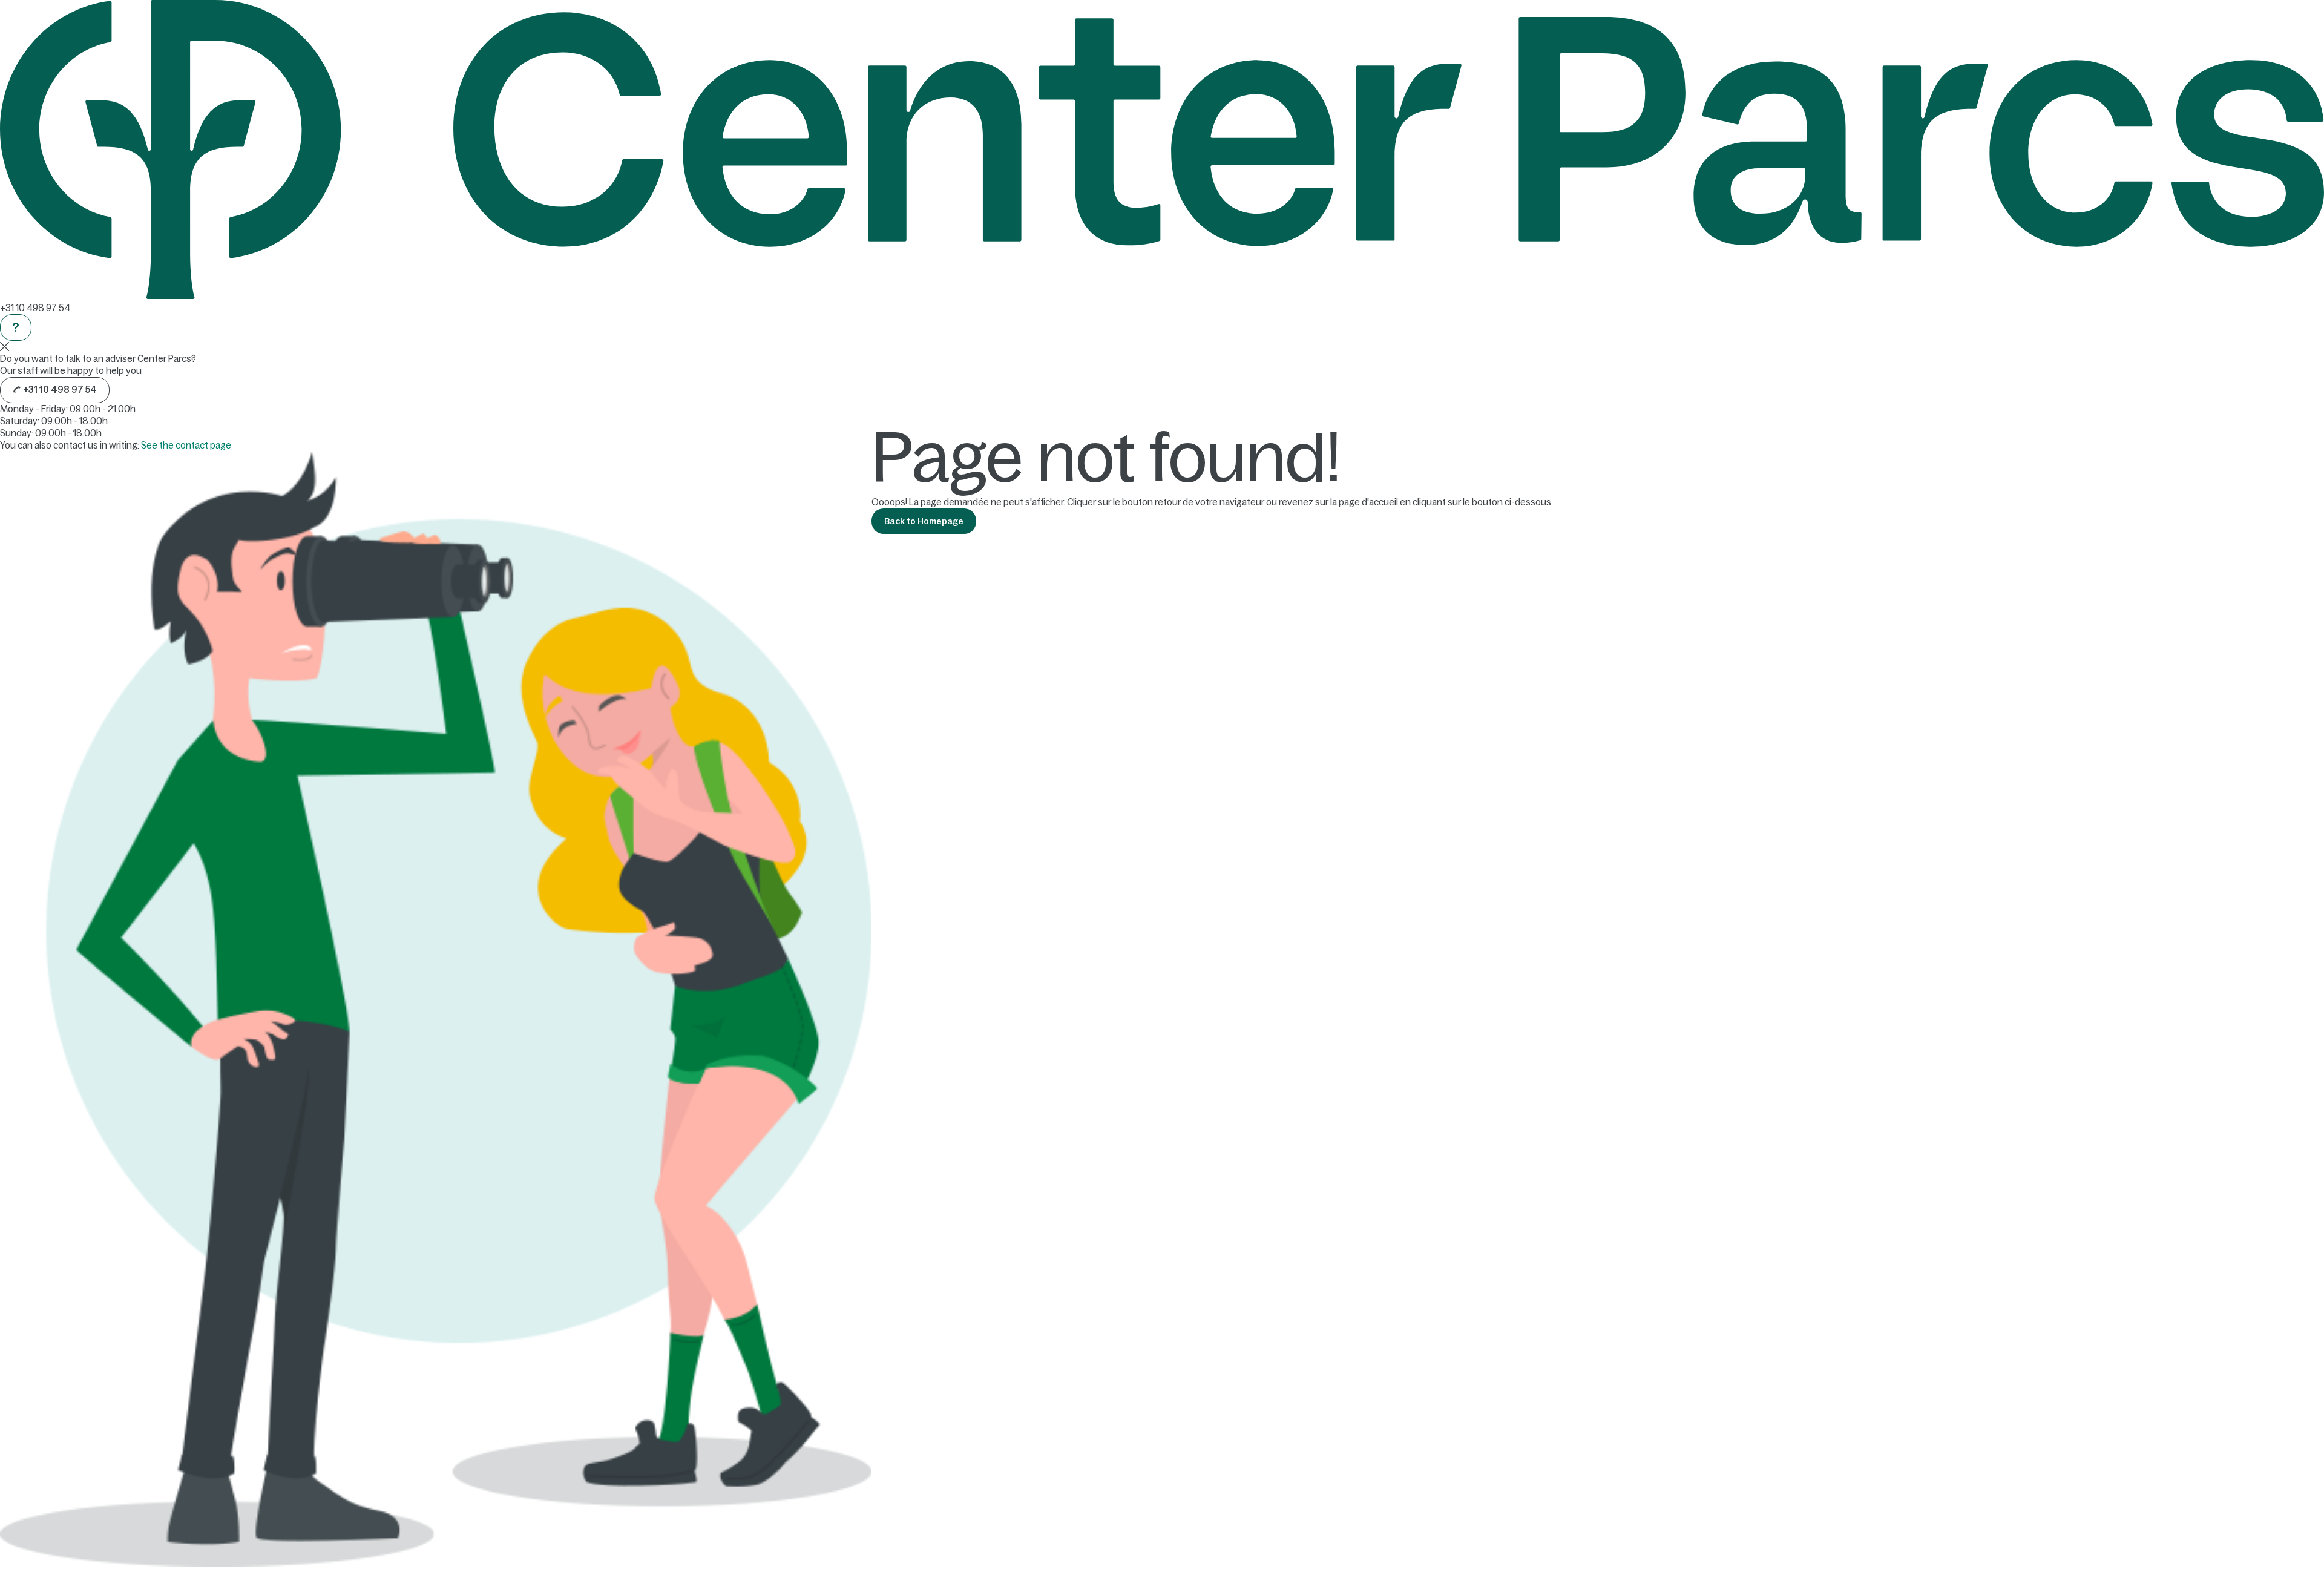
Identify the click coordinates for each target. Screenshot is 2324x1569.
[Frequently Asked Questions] (16, 327)
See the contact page (186, 445)
